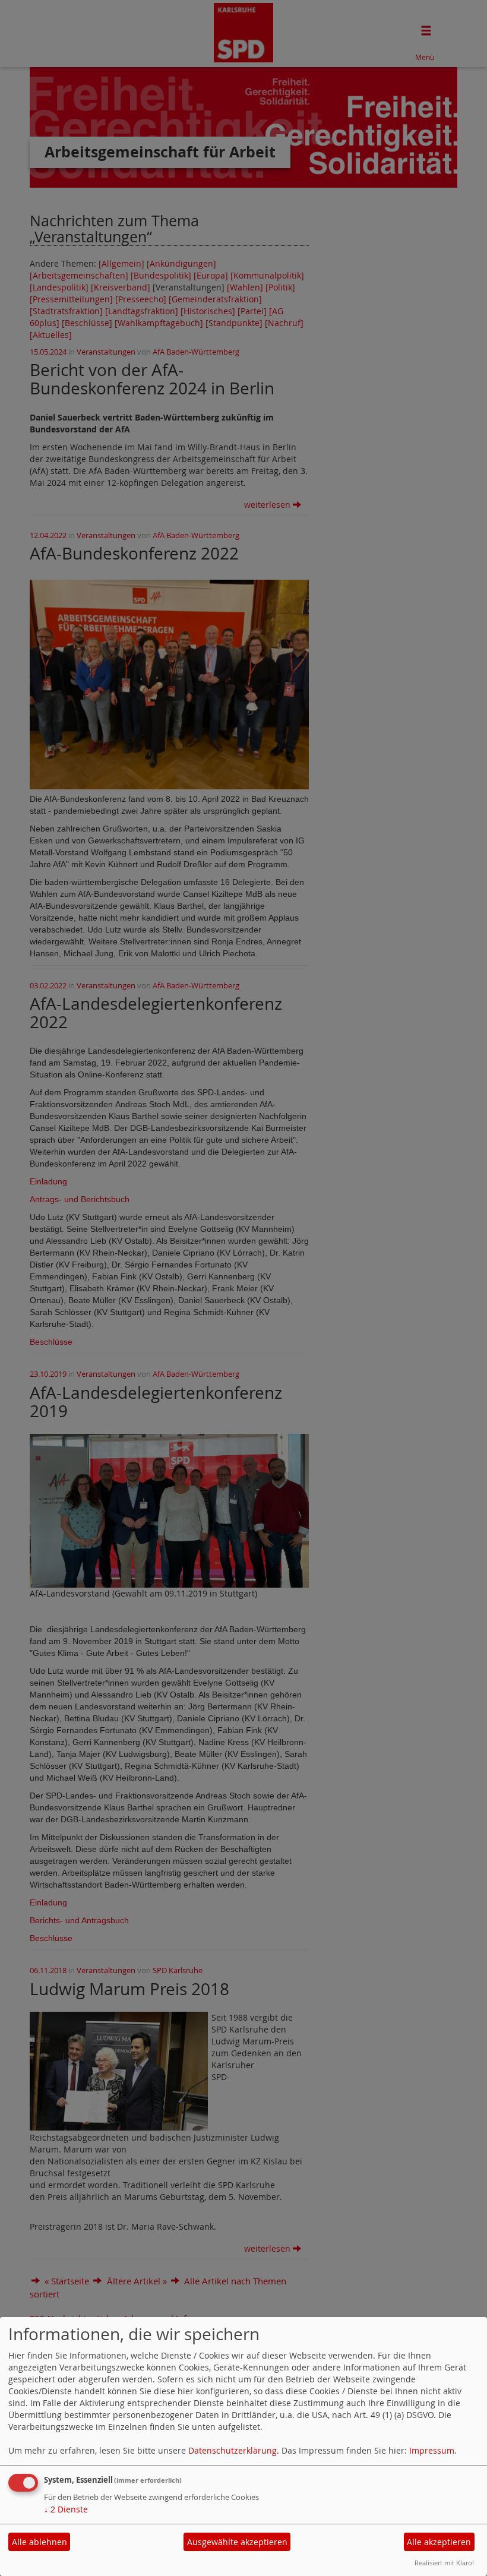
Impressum (432, 2450)
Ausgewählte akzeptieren (237, 2542)
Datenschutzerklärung (233, 2450)
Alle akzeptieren (439, 2542)
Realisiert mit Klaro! (444, 2563)
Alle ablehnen (39, 2542)
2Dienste (66, 2509)
